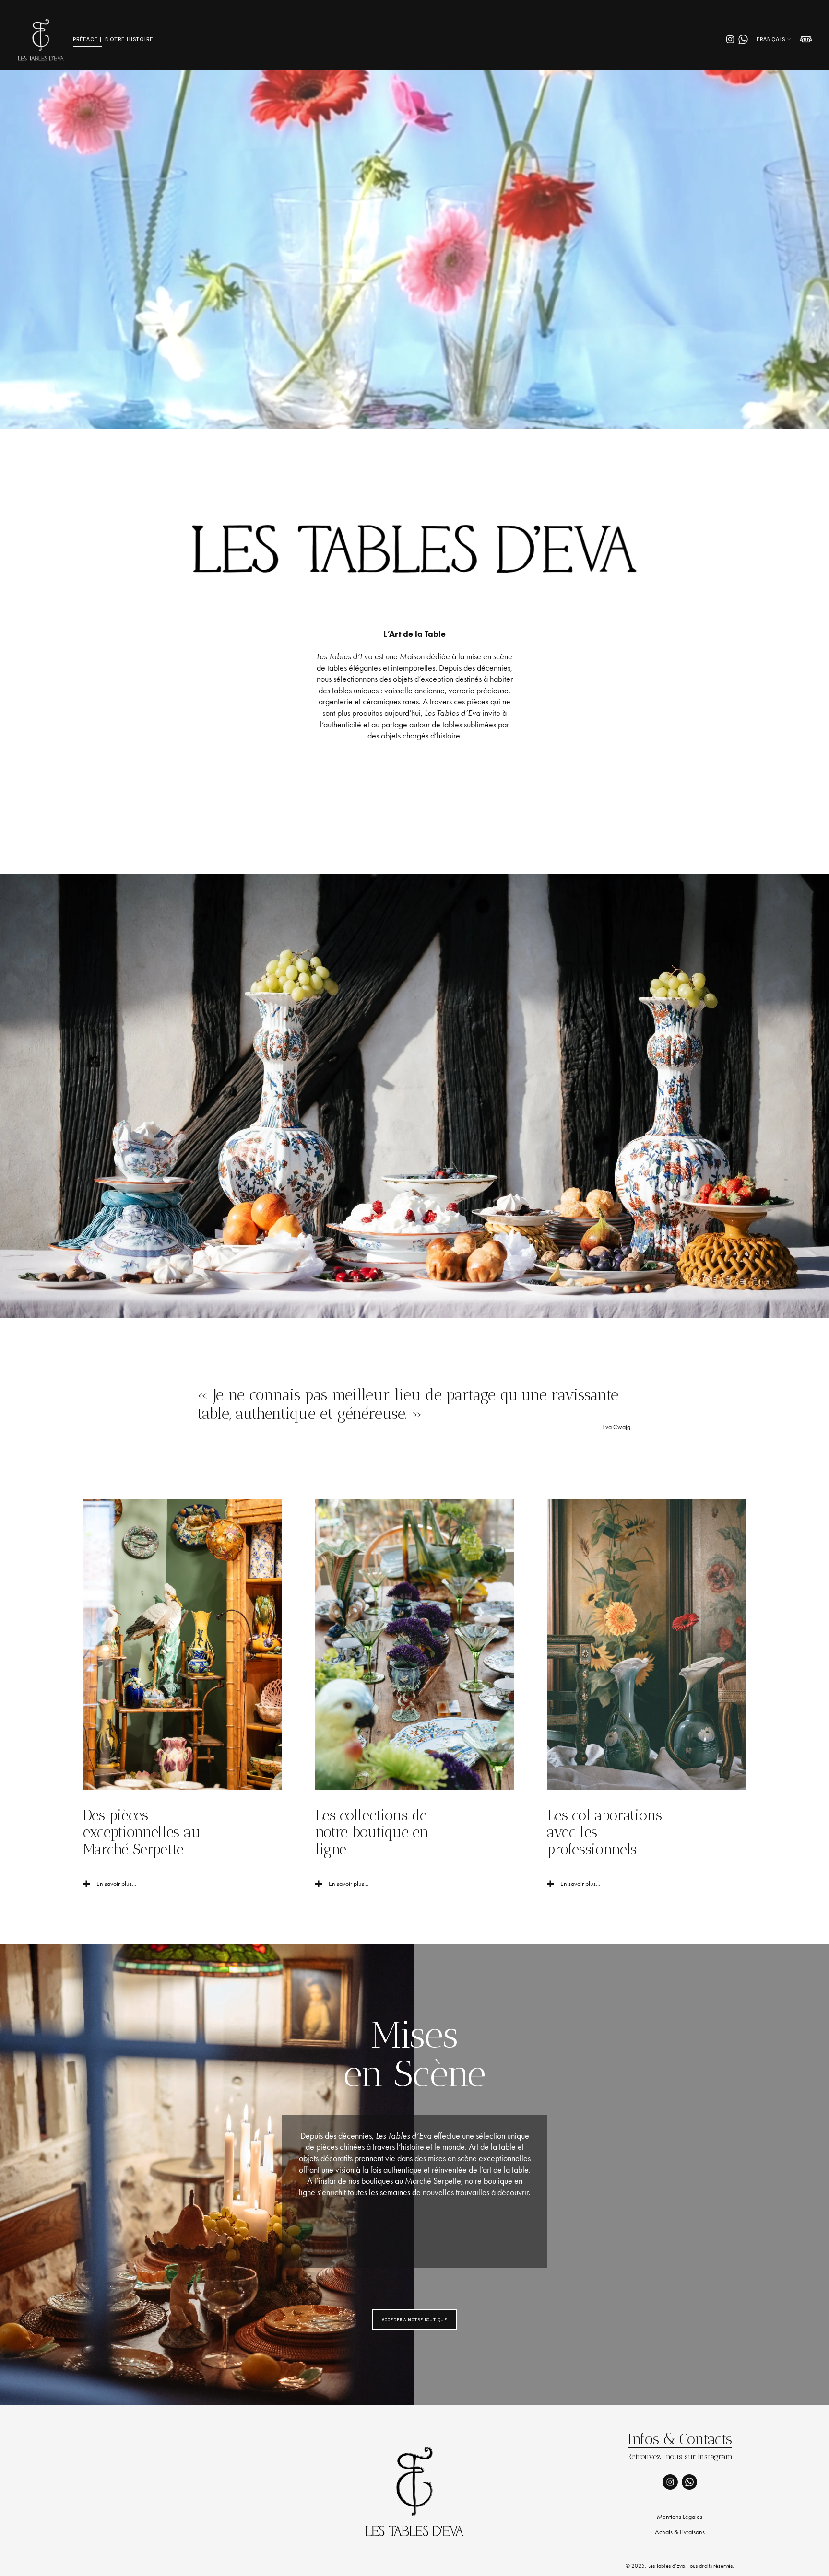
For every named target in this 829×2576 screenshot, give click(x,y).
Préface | (88, 39)
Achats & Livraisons (680, 2532)
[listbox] (774, 39)
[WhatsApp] (743, 39)
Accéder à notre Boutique (414, 2320)
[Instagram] (730, 39)
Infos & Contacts (680, 2439)
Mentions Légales (680, 2517)
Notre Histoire (129, 39)
